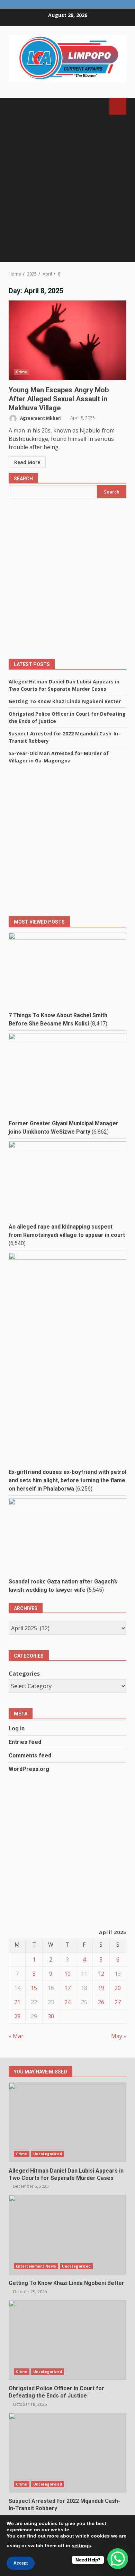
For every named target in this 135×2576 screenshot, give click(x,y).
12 (101, 1974)
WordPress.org (29, 1769)
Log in (17, 1728)
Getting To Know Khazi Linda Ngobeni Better (65, 701)
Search (23, 479)
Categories (24, 1674)
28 (17, 2016)
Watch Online (118, 106)
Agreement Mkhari (40, 418)
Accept (21, 2563)
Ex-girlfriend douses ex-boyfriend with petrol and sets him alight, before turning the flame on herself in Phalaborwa (67, 1480)
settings (81, 2546)
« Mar (16, 2036)
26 (101, 2002)
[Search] (101, 106)
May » (119, 2036)
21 (17, 2002)
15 (34, 1988)
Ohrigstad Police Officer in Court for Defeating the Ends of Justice (67, 2340)
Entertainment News (36, 2266)
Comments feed (30, 1756)
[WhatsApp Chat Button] (118, 2559)
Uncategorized (48, 2154)
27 (118, 2002)
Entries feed (25, 1742)
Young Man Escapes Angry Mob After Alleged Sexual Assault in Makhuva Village (67, 340)
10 (67, 1974)
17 (67, 1988)
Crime (22, 372)
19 (101, 1988)
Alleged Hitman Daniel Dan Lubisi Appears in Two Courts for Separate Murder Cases (67, 2122)
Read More (27, 462)
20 (118, 1988)
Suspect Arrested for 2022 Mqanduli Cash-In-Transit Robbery (67, 2453)
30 (51, 2016)
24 (67, 2002)
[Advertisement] (67, 191)
